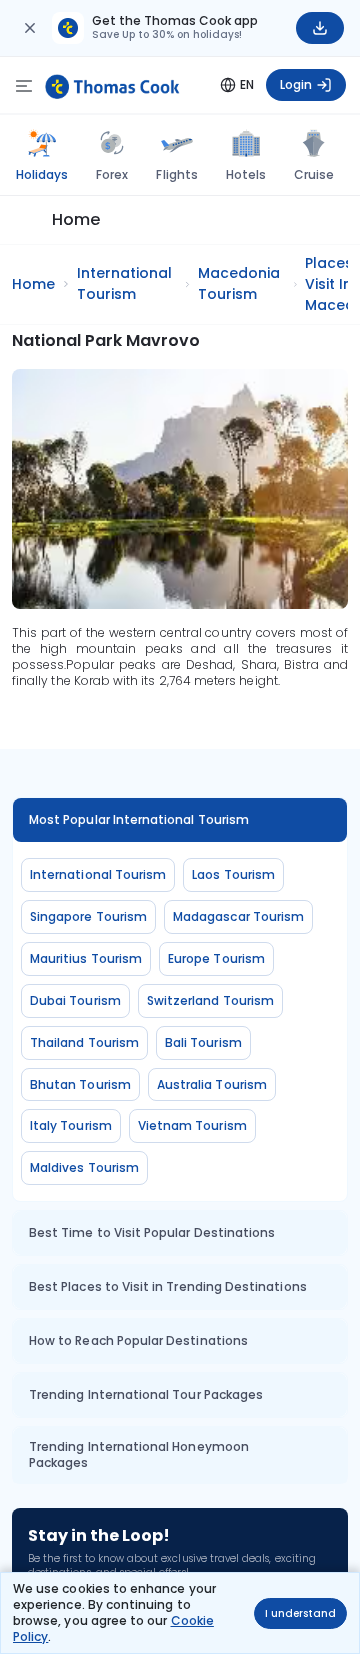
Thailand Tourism (84, 1042)
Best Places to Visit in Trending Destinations (168, 1286)
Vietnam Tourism (192, 1125)
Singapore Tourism (88, 916)
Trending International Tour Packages (146, 1394)
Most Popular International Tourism (139, 819)
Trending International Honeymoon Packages (139, 1454)
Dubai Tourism (75, 1000)
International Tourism (98, 874)
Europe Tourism (216, 958)
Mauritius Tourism (86, 958)
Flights (176, 174)
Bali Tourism (203, 1042)
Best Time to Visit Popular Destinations (152, 1232)
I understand (300, 1613)
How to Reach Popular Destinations (138, 1340)
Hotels (246, 174)
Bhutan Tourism (80, 1084)
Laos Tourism (233, 874)
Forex (112, 174)
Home (76, 219)
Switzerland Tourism (210, 1000)
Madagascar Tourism (238, 916)
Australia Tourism (212, 1084)
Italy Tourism (71, 1125)
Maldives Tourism (84, 1167)
